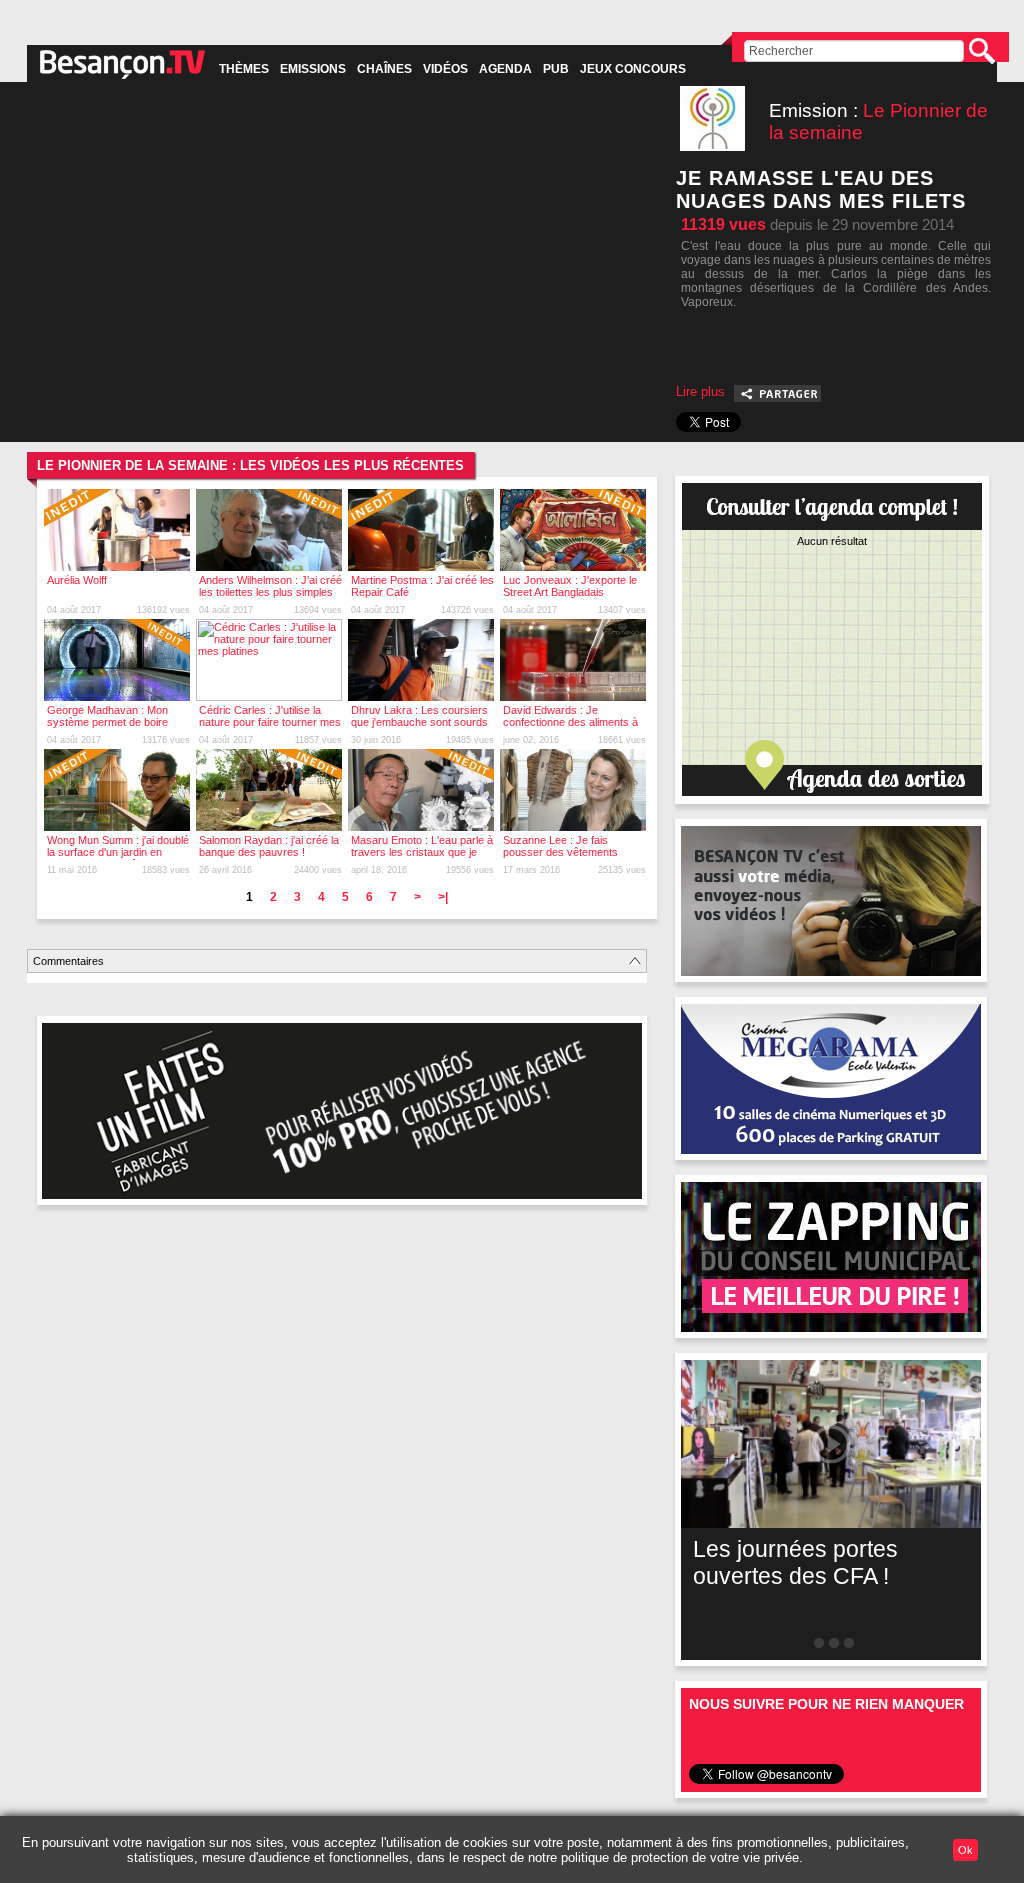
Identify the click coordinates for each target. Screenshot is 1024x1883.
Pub (556, 69)
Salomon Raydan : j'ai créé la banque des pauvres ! (269, 846)
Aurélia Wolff (77, 580)
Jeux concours (633, 69)
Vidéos (445, 69)
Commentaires (68, 961)
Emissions (313, 69)
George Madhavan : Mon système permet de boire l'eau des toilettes (107, 722)
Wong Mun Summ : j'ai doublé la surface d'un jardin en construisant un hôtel (118, 852)
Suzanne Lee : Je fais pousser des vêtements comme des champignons (565, 852)
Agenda (505, 69)
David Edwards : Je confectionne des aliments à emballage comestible (570, 722)
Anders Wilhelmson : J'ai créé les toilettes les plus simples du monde (270, 592)
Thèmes (244, 69)
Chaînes (384, 69)
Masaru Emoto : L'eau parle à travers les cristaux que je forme (422, 852)
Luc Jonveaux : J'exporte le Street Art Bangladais (570, 586)
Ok (965, 1850)
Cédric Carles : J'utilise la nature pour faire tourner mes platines (270, 722)
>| (443, 897)
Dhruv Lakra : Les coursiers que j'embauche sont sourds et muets (419, 722)
